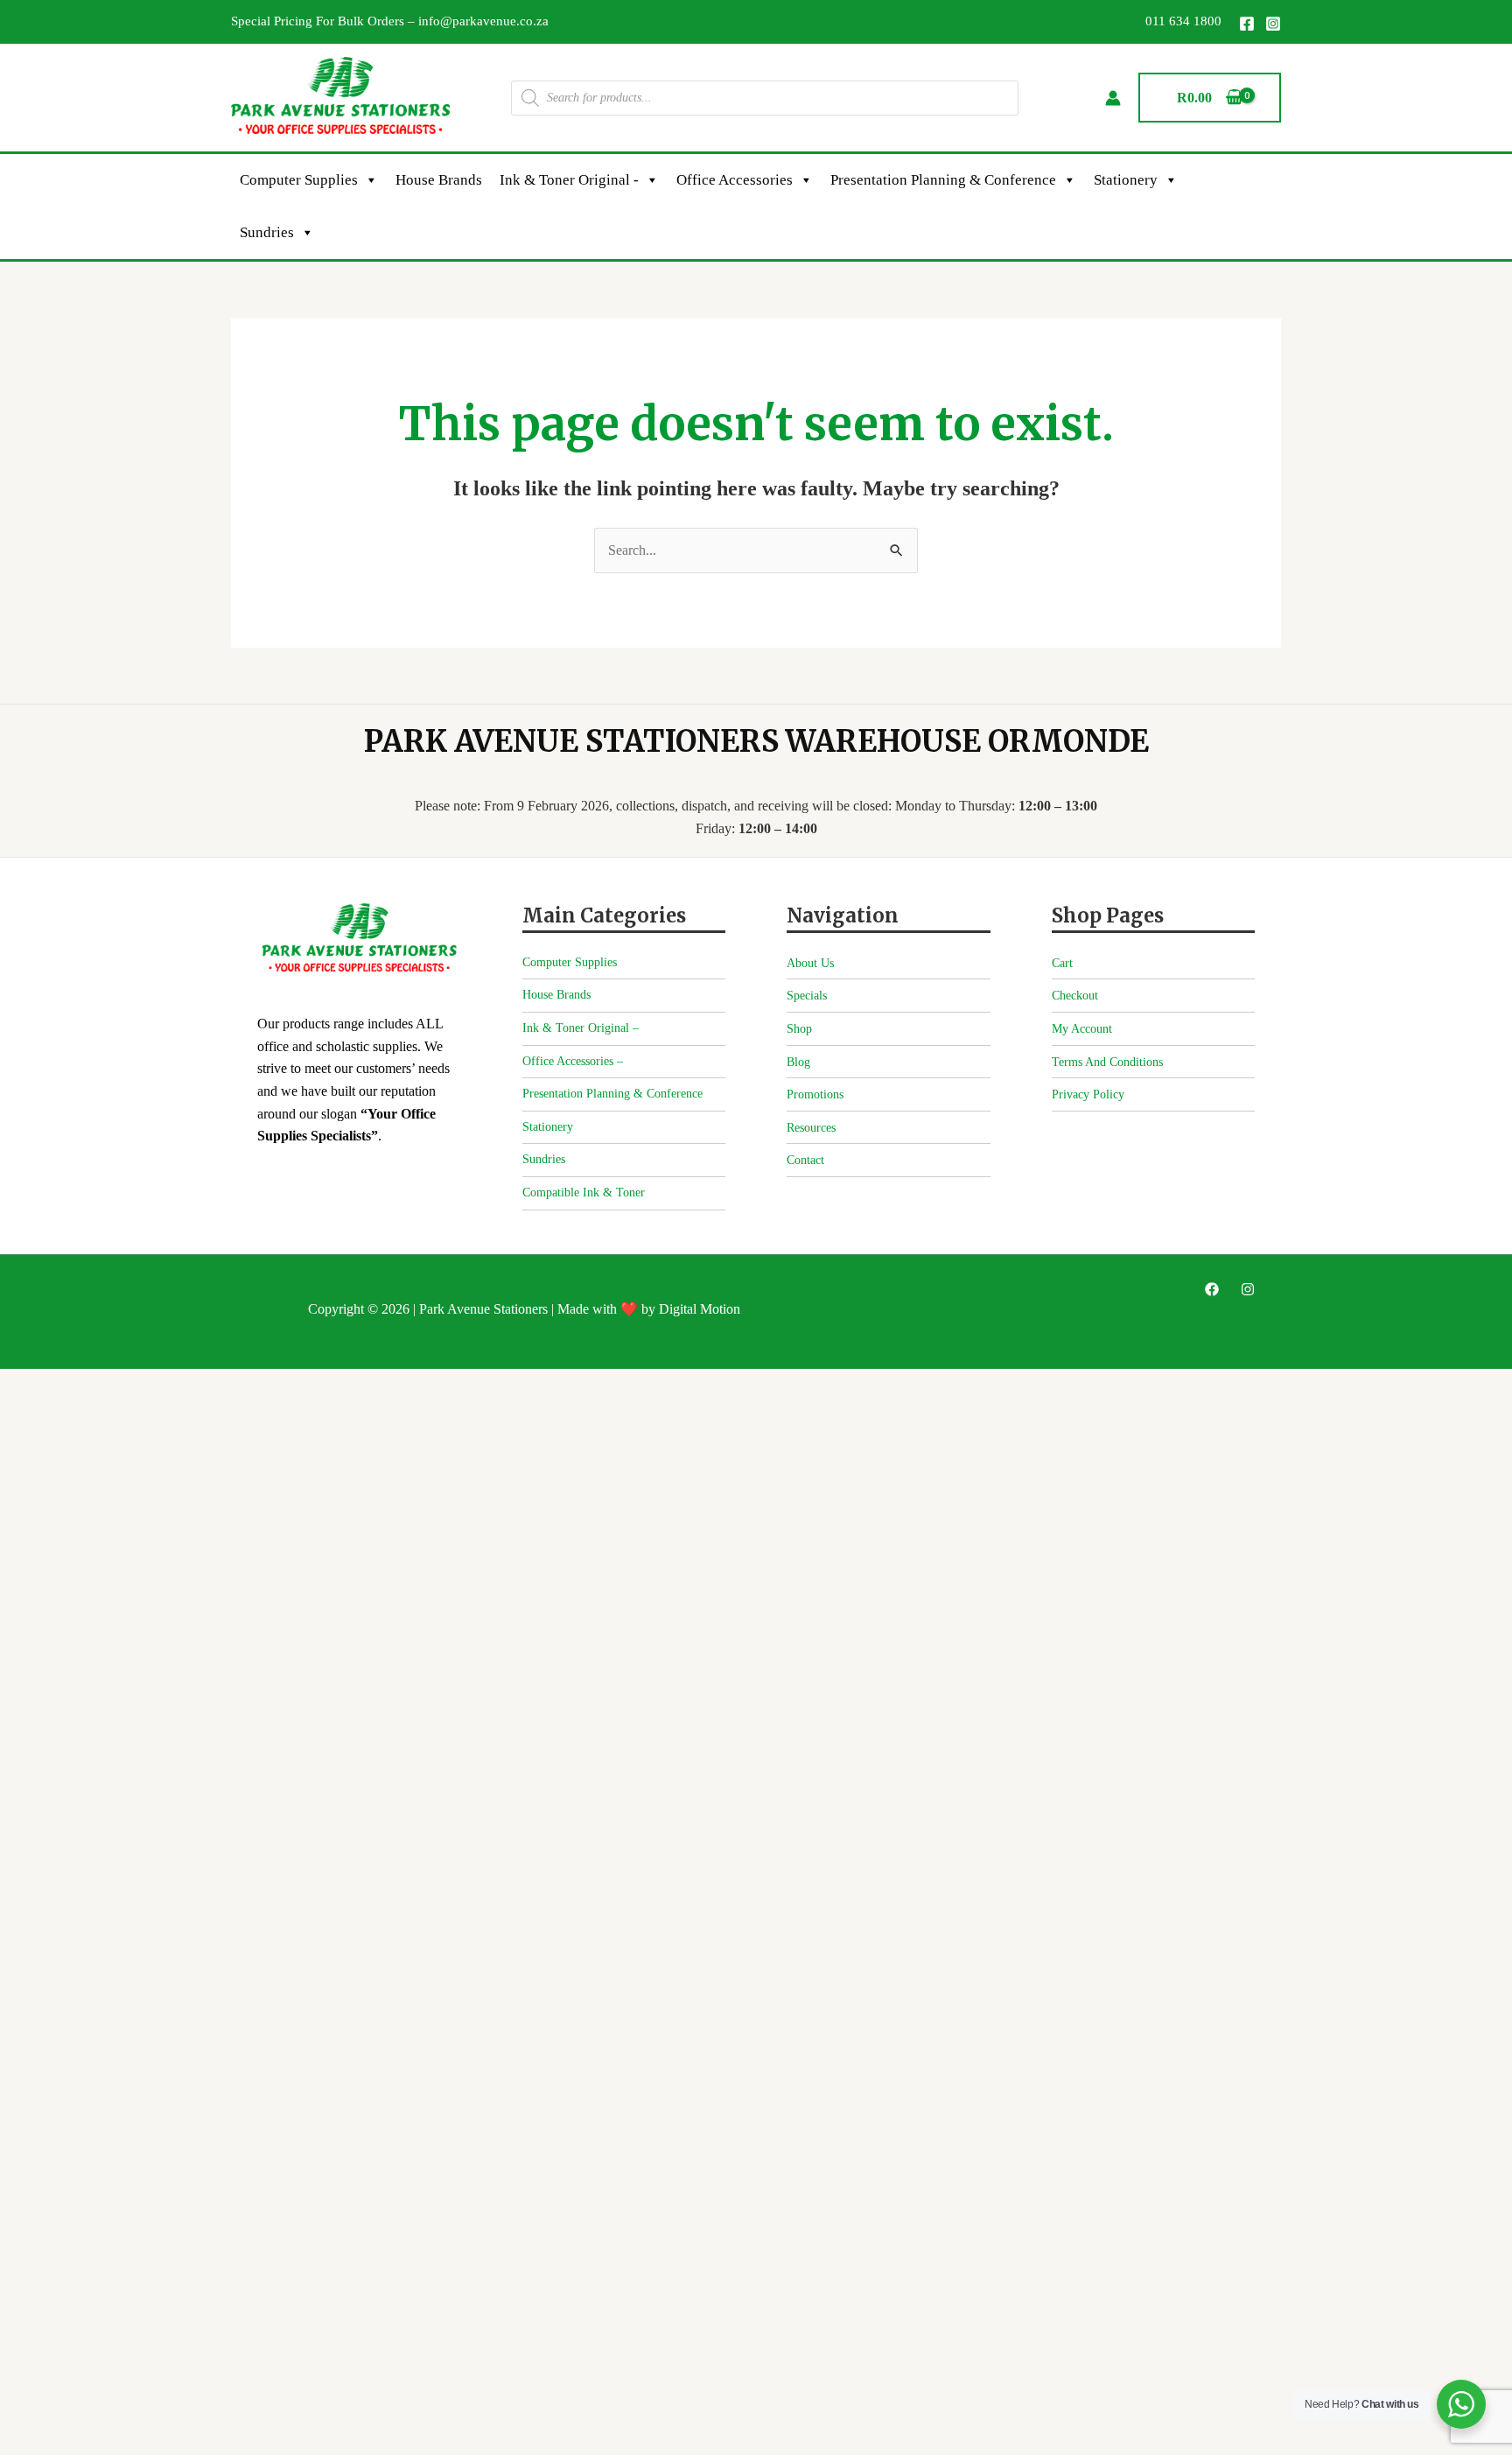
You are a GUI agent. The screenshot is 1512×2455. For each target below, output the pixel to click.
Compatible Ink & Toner (584, 1192)
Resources (811, 1128)
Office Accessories (735, 180)
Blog (798, 1062)
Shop (799, 1029)
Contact (805, 1160)
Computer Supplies (299, 180)
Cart (1062, 963)
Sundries (267, 232)
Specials (807, 996)
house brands (439, 180)
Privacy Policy (1088, 1094)
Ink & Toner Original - (569, 180)
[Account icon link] (1113, 98)
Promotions (815, 1094)
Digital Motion (700, 1309)
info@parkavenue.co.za (483, 21)
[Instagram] (1273, 24)
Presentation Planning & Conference (943, 180)
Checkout (1075, 996)
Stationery (1126, 180)
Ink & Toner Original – (581, 1028)
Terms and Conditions (1107, 1062)
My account (1082, 1029)
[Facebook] (1247, 24)
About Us (810, 963)
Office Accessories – (573, 1061)
